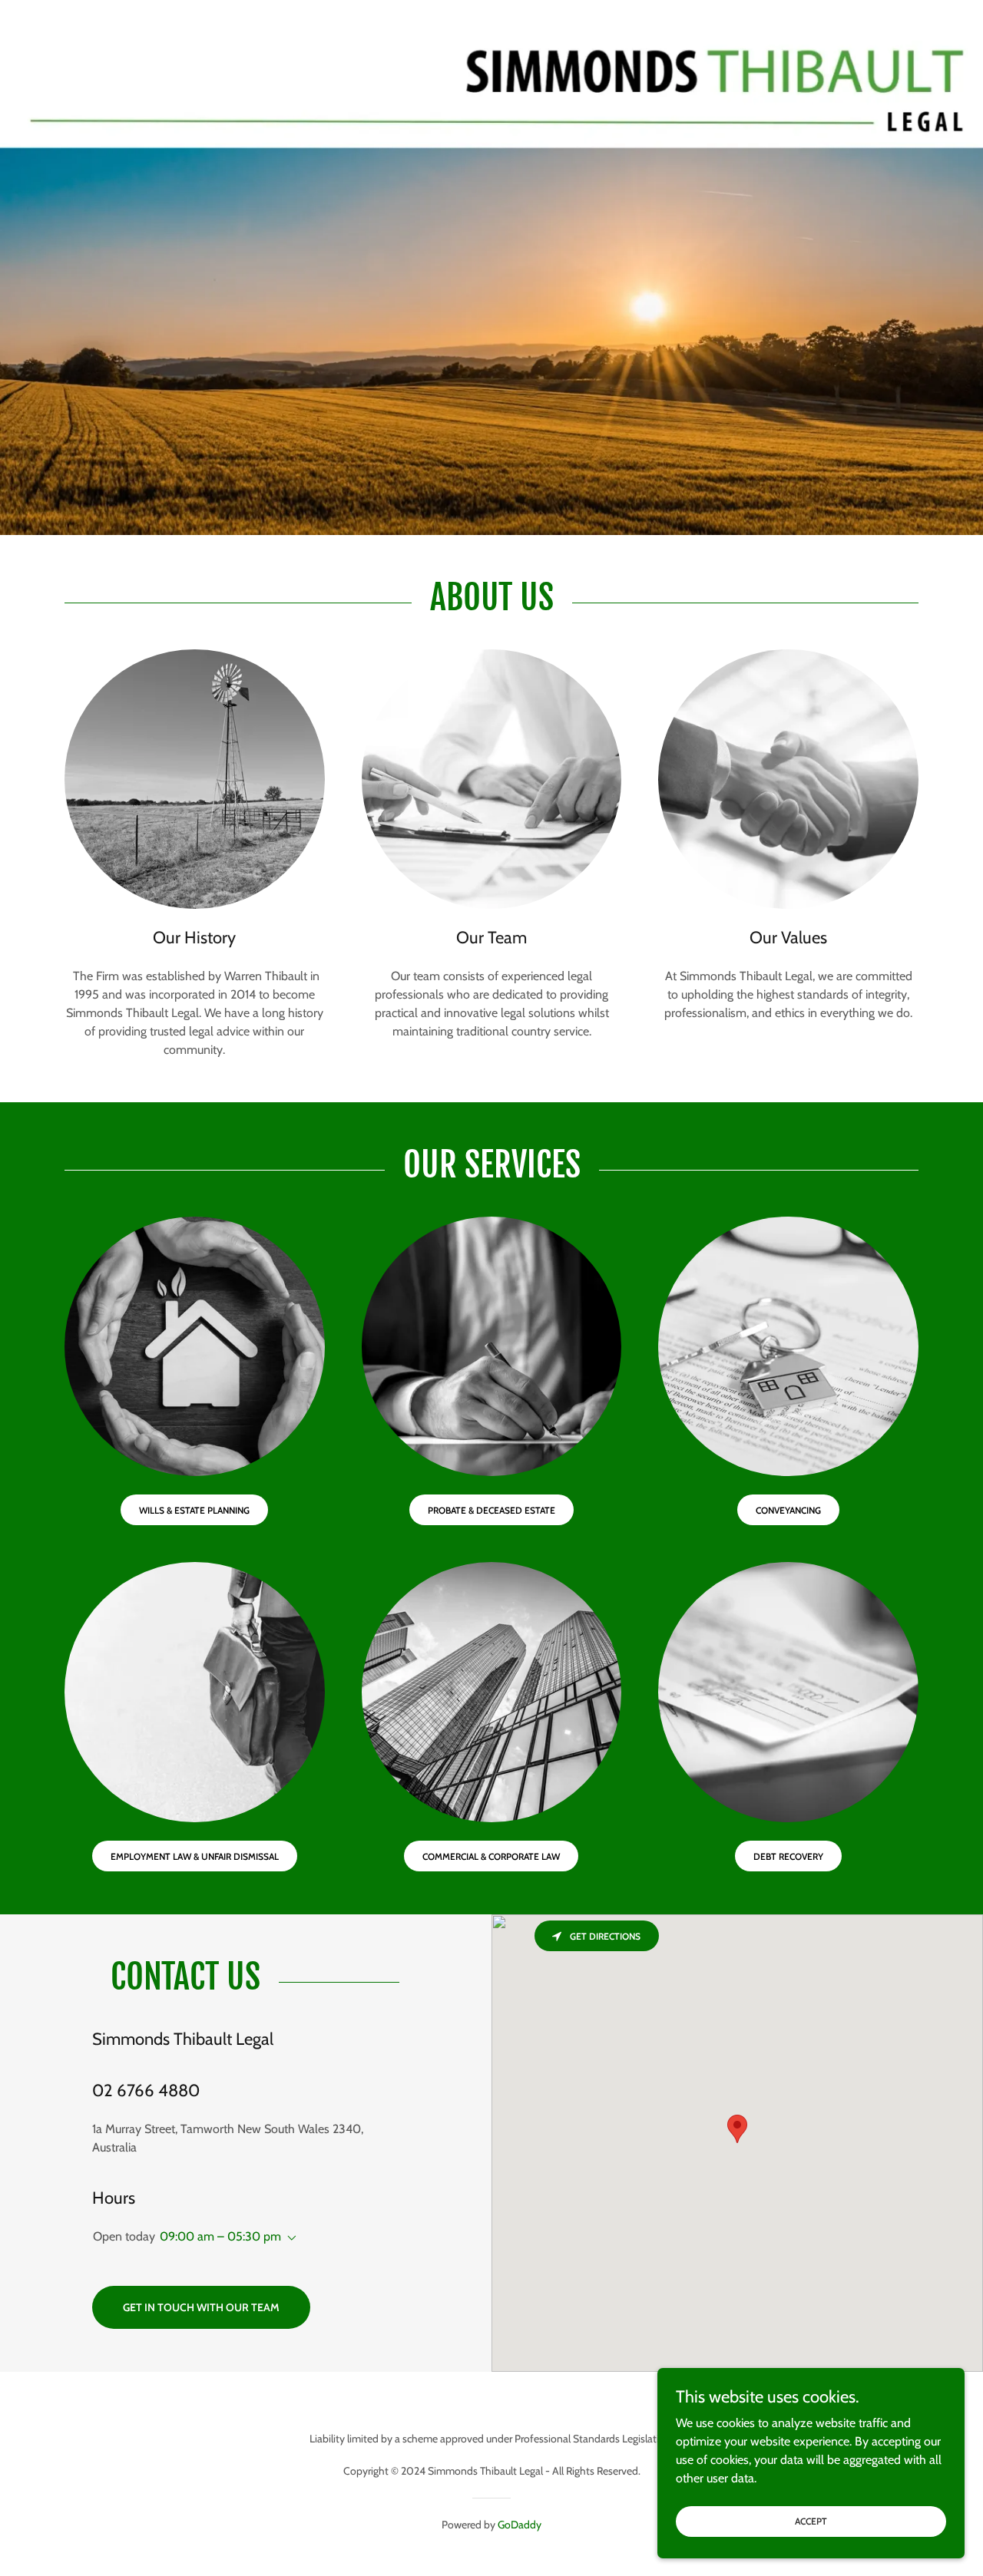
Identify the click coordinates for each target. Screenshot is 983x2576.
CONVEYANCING (788, 1510)
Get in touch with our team (201, 2307)
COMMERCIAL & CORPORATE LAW (491, 1856)
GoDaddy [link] (520, 2525)
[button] (289, 2238)
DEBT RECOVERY (788, 1856)
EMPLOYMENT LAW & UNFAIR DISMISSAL (195, 1856)
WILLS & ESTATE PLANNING (194, 1510)
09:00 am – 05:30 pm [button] (220, 2236)
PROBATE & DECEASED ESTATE (491, 1510)
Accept (811, 2521)
